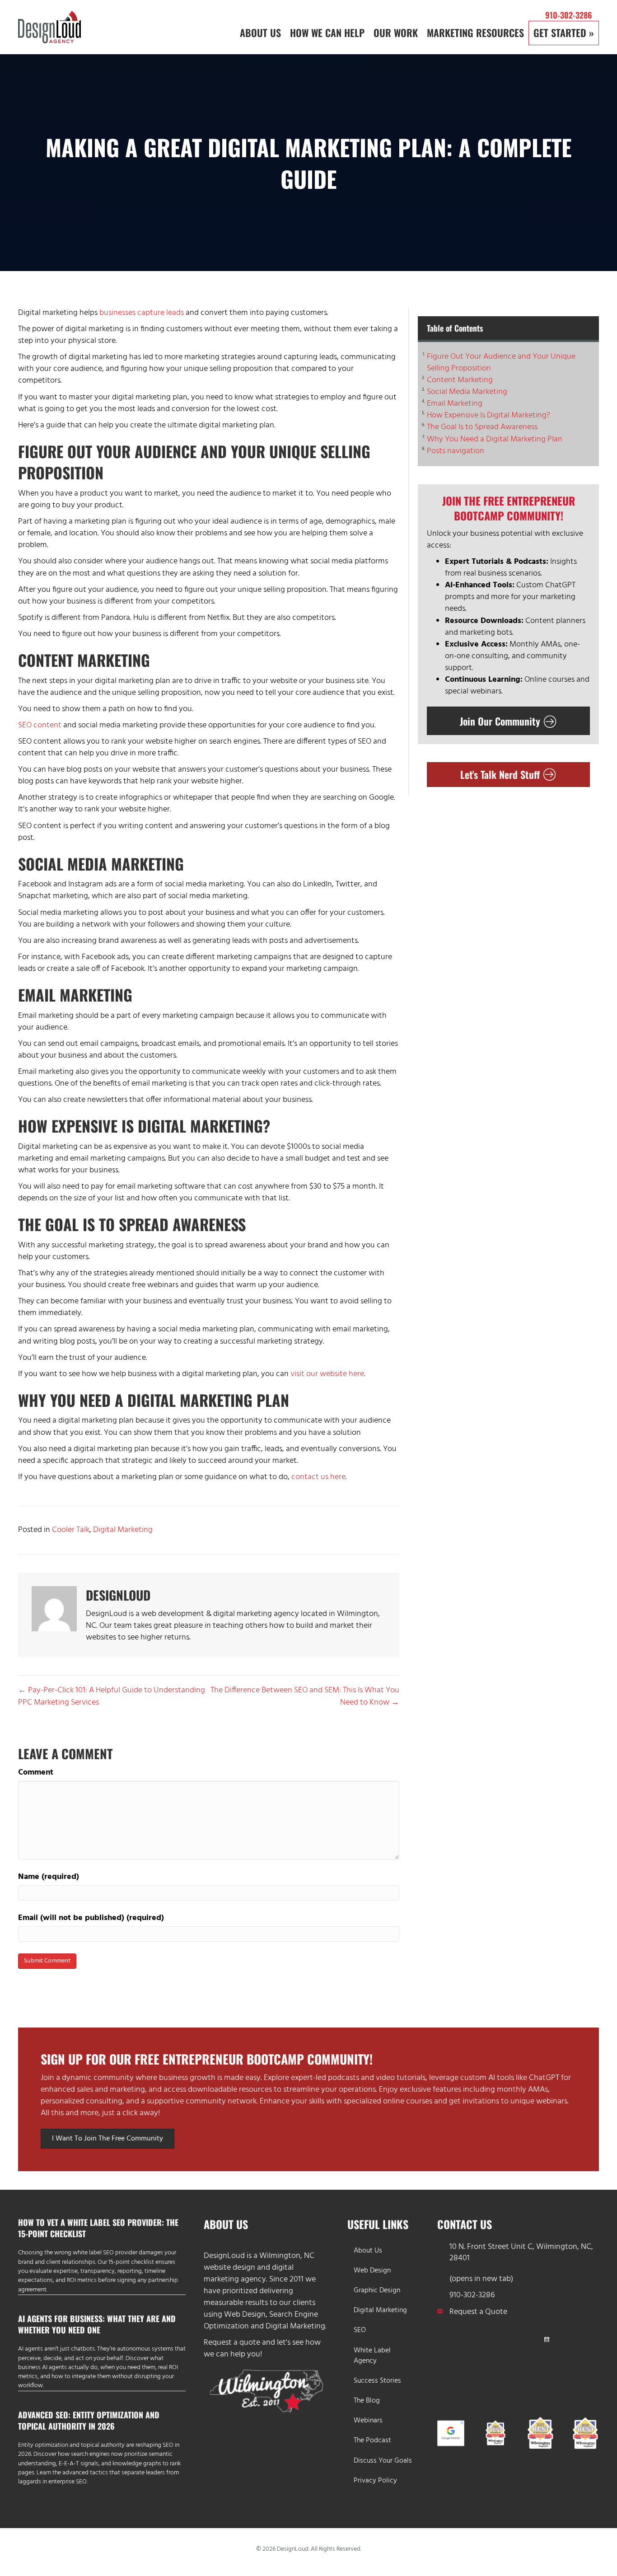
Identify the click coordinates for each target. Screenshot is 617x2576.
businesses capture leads (142, 313)
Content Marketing (460, 380)
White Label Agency (372, 2356)
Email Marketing (455, 404)
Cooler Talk (71, 1530)
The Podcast (372, 2440)
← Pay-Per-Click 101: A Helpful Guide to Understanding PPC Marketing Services (112, 1696)
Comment (36, 1773)
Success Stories (377, 2381)
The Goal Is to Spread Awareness (482, 427)
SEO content (40, 725)
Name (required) (49, 1877)
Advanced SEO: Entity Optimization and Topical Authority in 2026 (89, 2420)
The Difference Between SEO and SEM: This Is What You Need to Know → (305, 1696)
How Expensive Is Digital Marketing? (488, 416)
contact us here (318, 1477)
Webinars (368, 2421)
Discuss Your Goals (383, 2461)
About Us (368, 2251)
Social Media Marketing (467, 392)
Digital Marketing (123, 1530)
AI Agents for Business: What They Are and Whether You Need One (97, 2324)
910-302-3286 (569, 15)
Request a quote (232, 2343)
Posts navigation (456, 451)
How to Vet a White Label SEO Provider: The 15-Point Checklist (98, 2228)
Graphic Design (377, 2290)
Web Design (245, 2315)
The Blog (367, 2401)
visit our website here (327, 1374)
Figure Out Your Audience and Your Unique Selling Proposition (501, 363)
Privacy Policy (375, 2481)
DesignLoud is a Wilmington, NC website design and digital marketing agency (259, 2268)
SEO (360, 2330)
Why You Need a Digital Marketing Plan (495, 440)
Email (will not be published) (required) (91, 1918)
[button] (445, 2339)
